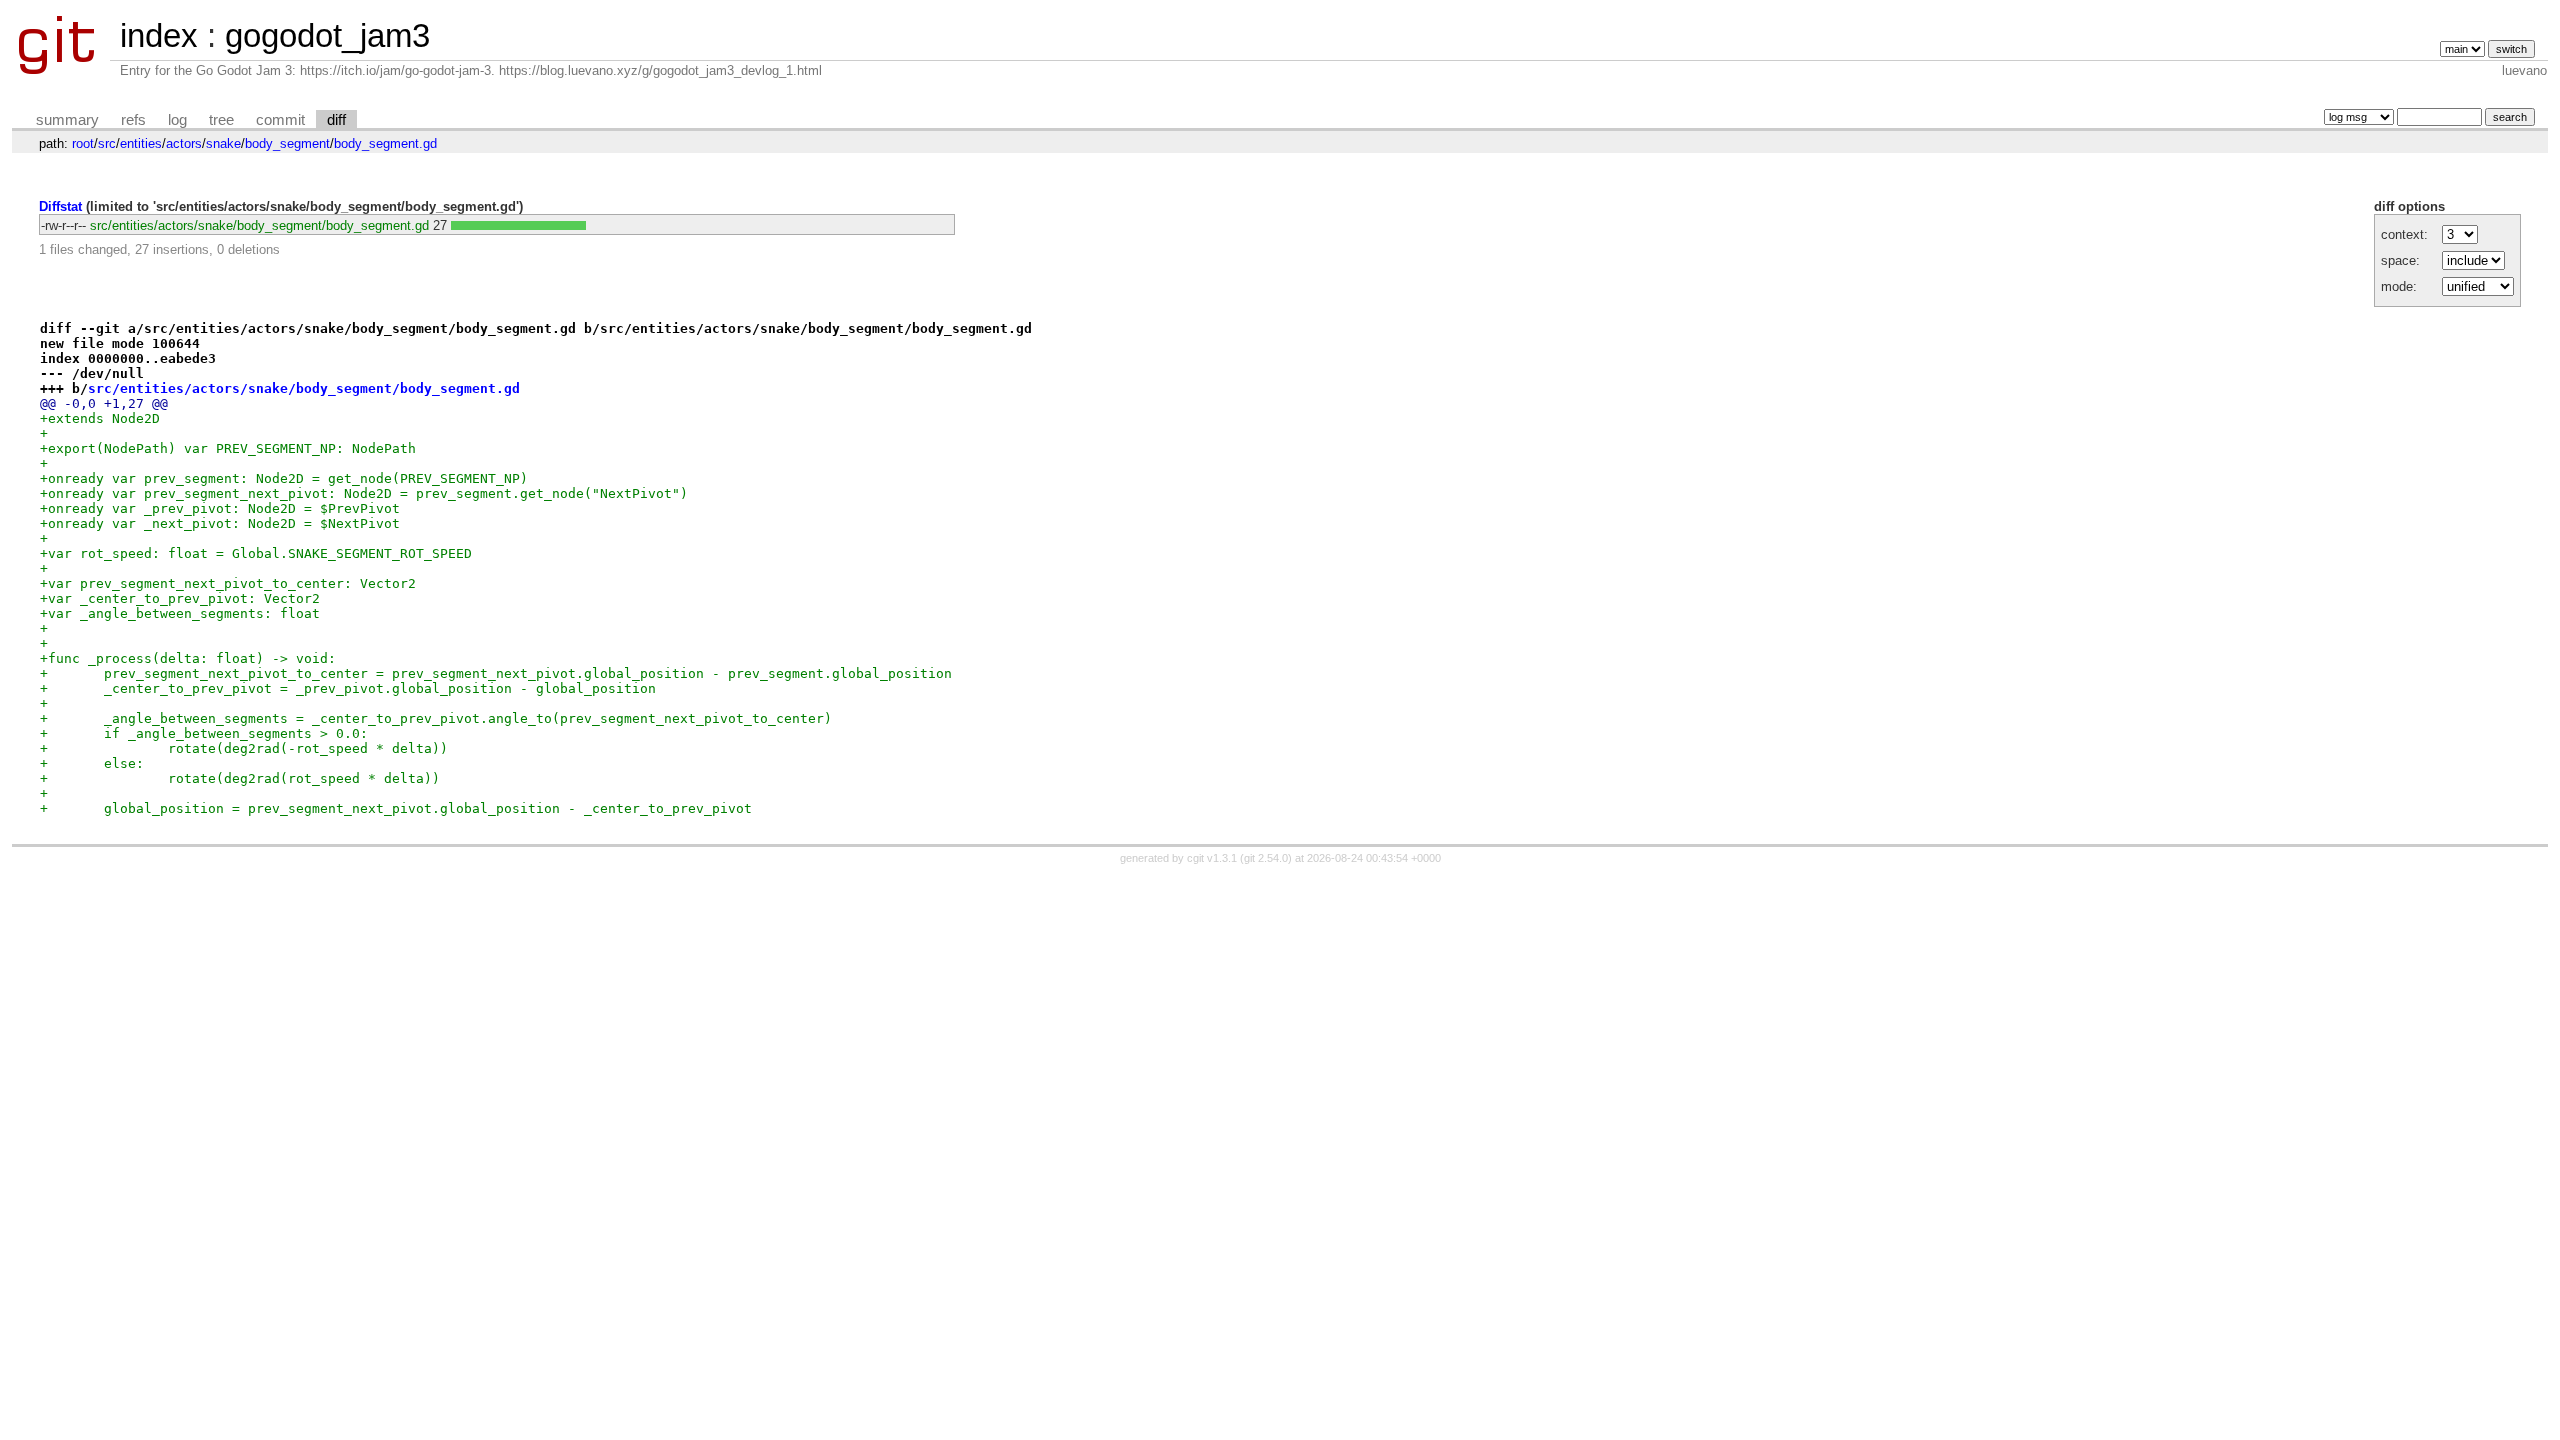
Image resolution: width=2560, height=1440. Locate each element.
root (83, 143)
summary (67, 120)
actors (184, 143)
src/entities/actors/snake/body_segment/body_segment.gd (259, 225)
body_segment (287, 143)
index (159, 35)
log (177, 120)
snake (223, 143)
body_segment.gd (385, 143)
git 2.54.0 (1266, 858)
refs (133, 120)
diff (336, 120)
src (107, 143)
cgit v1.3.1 (1212, 858)
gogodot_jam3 (327, 35)
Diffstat (60, 206)
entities (141, 143)
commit (280, 120)
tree (221, 120)
